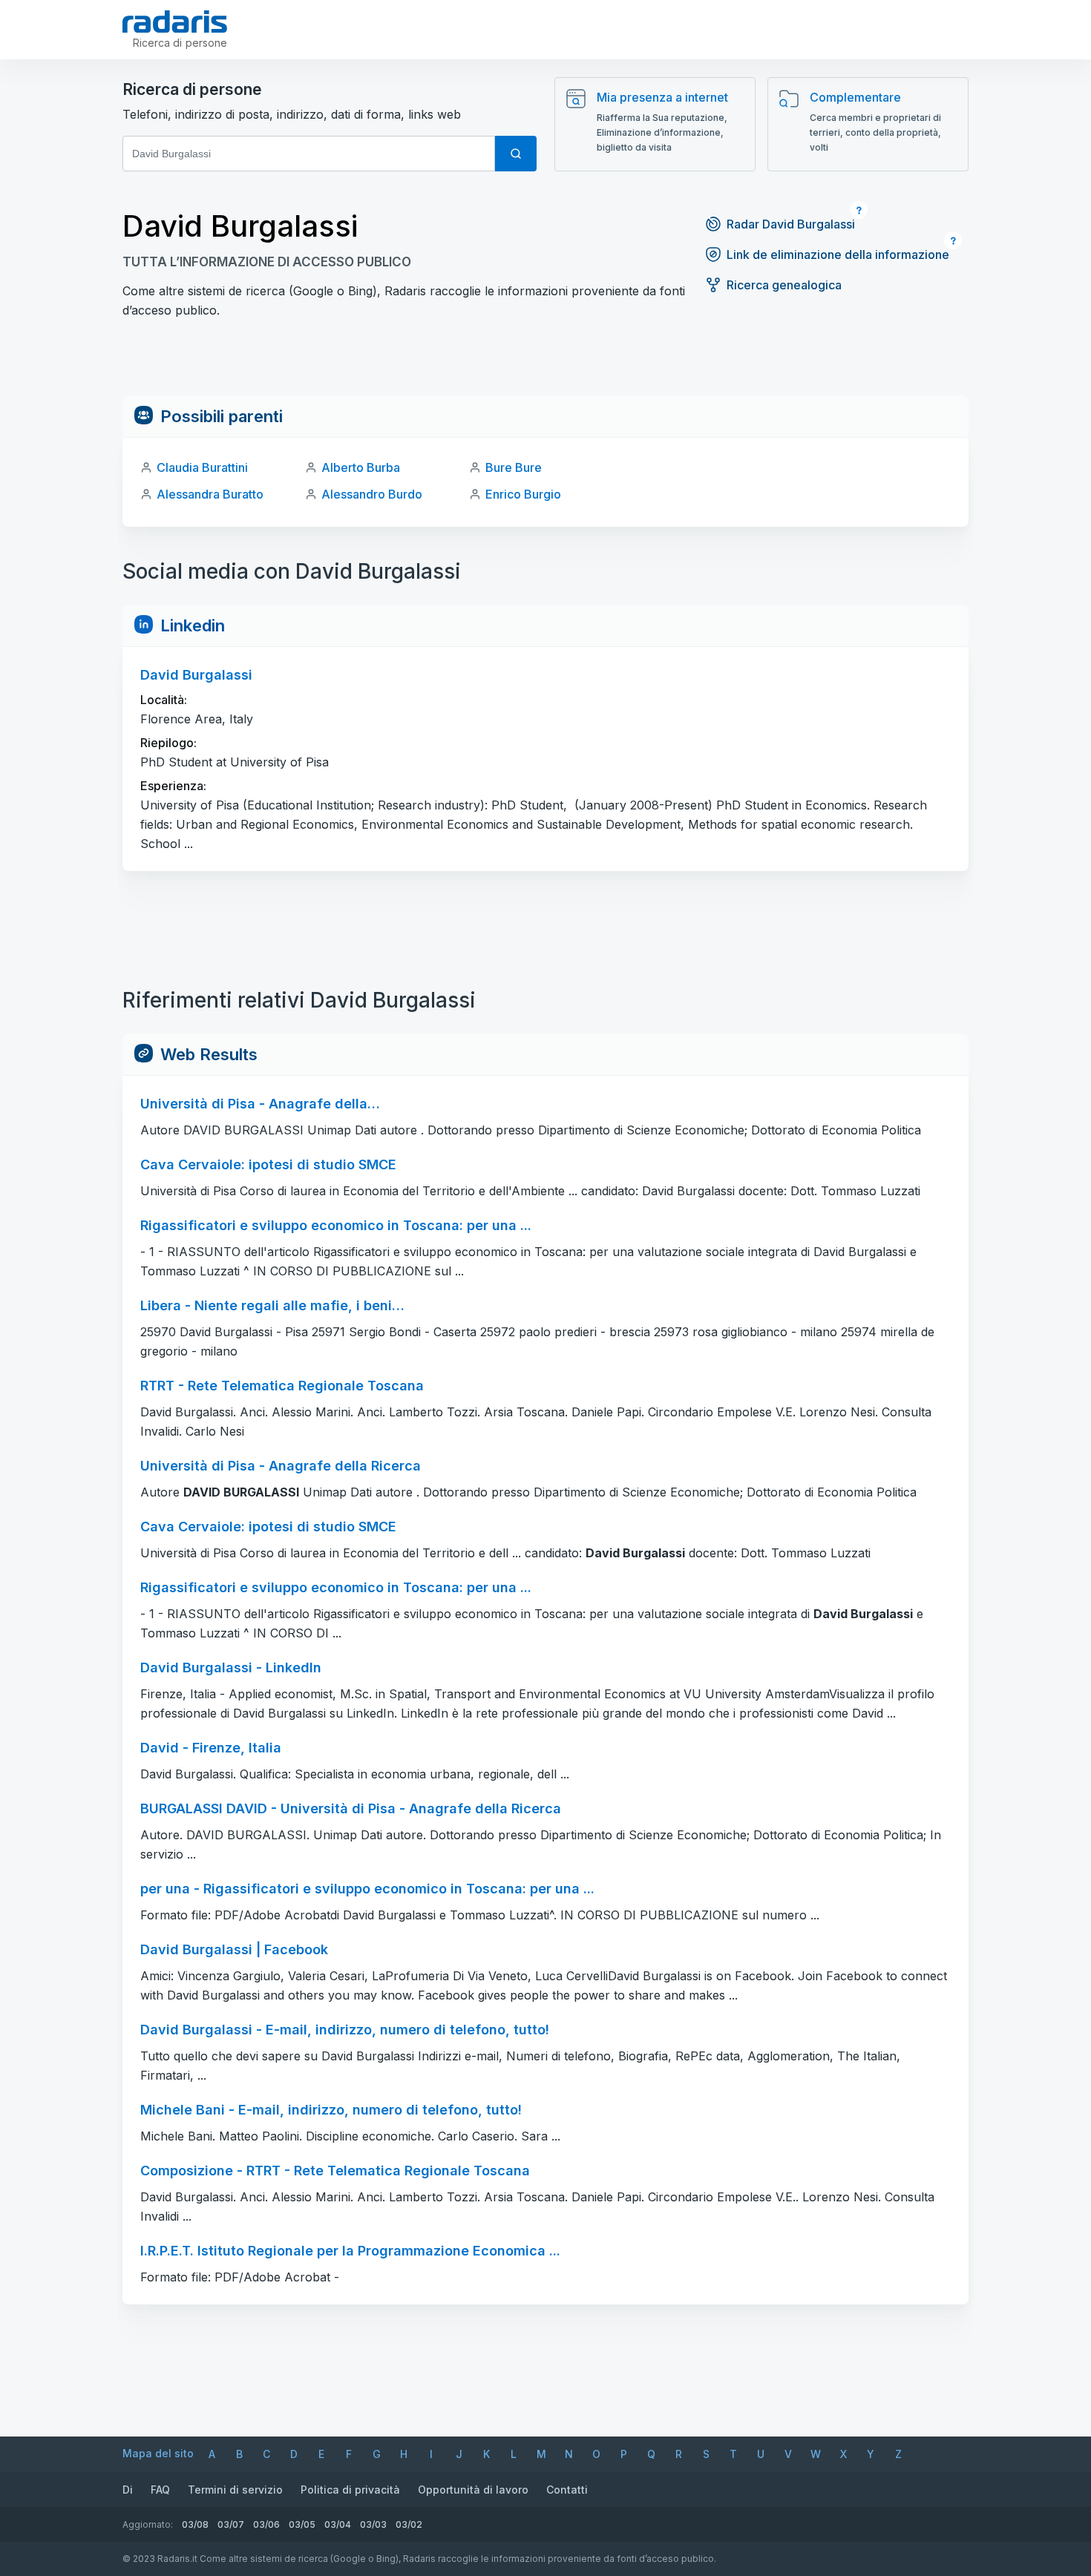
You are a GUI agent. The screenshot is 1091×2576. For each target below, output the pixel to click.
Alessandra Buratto (210, 494)
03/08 (195, 2524)
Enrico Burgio (523, 494)
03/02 (409, 2524)
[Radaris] (175, 22)
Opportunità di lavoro (473, 2490)
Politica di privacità (350, 2490)
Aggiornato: (148, 2524)
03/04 (338, 2524)
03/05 (302, 2524)
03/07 (231, 2524)
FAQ (160, 2490)
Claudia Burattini (202, 467)
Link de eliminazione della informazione (838, 254)
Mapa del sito (158, 2453)
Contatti (567, 2490)
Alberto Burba (361, 467)
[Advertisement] (545, 362)
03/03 (373, 2524)
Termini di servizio (235, 2490)
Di (128, 2490)
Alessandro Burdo (372, 494)
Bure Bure (514, 467)
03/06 (266, 2524)
